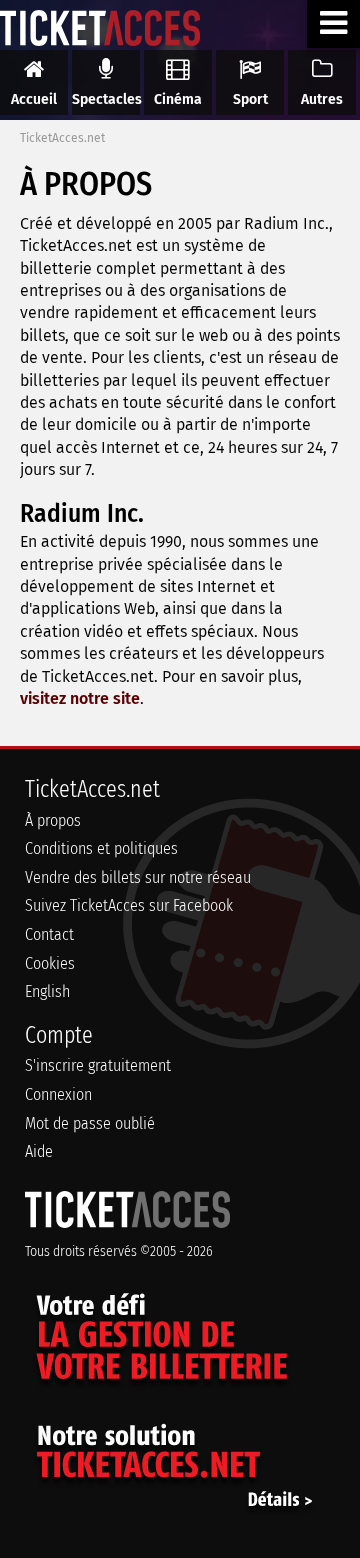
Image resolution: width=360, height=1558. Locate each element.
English (47, 991)
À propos (53, 820)
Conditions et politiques (101, 848)
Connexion (58, 1094)
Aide (39, 1151)
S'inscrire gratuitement (98, 1065)
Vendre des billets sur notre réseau (138, 877)
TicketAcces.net (62, 138)
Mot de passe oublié (90, 1123)
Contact (49, 934)
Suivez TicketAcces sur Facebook (129, 905)
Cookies (50, 963)
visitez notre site (80, 698)
